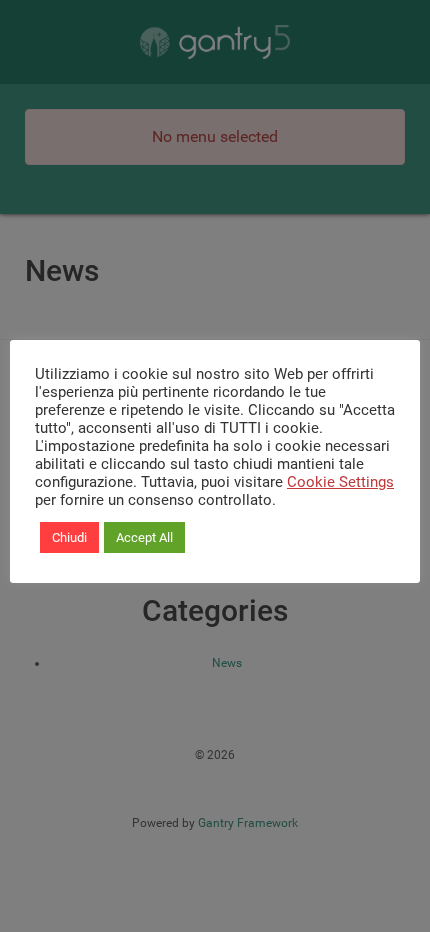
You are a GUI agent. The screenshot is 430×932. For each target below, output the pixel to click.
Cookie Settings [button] (340, 482)
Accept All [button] (144, 537)
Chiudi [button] (69, 537)
